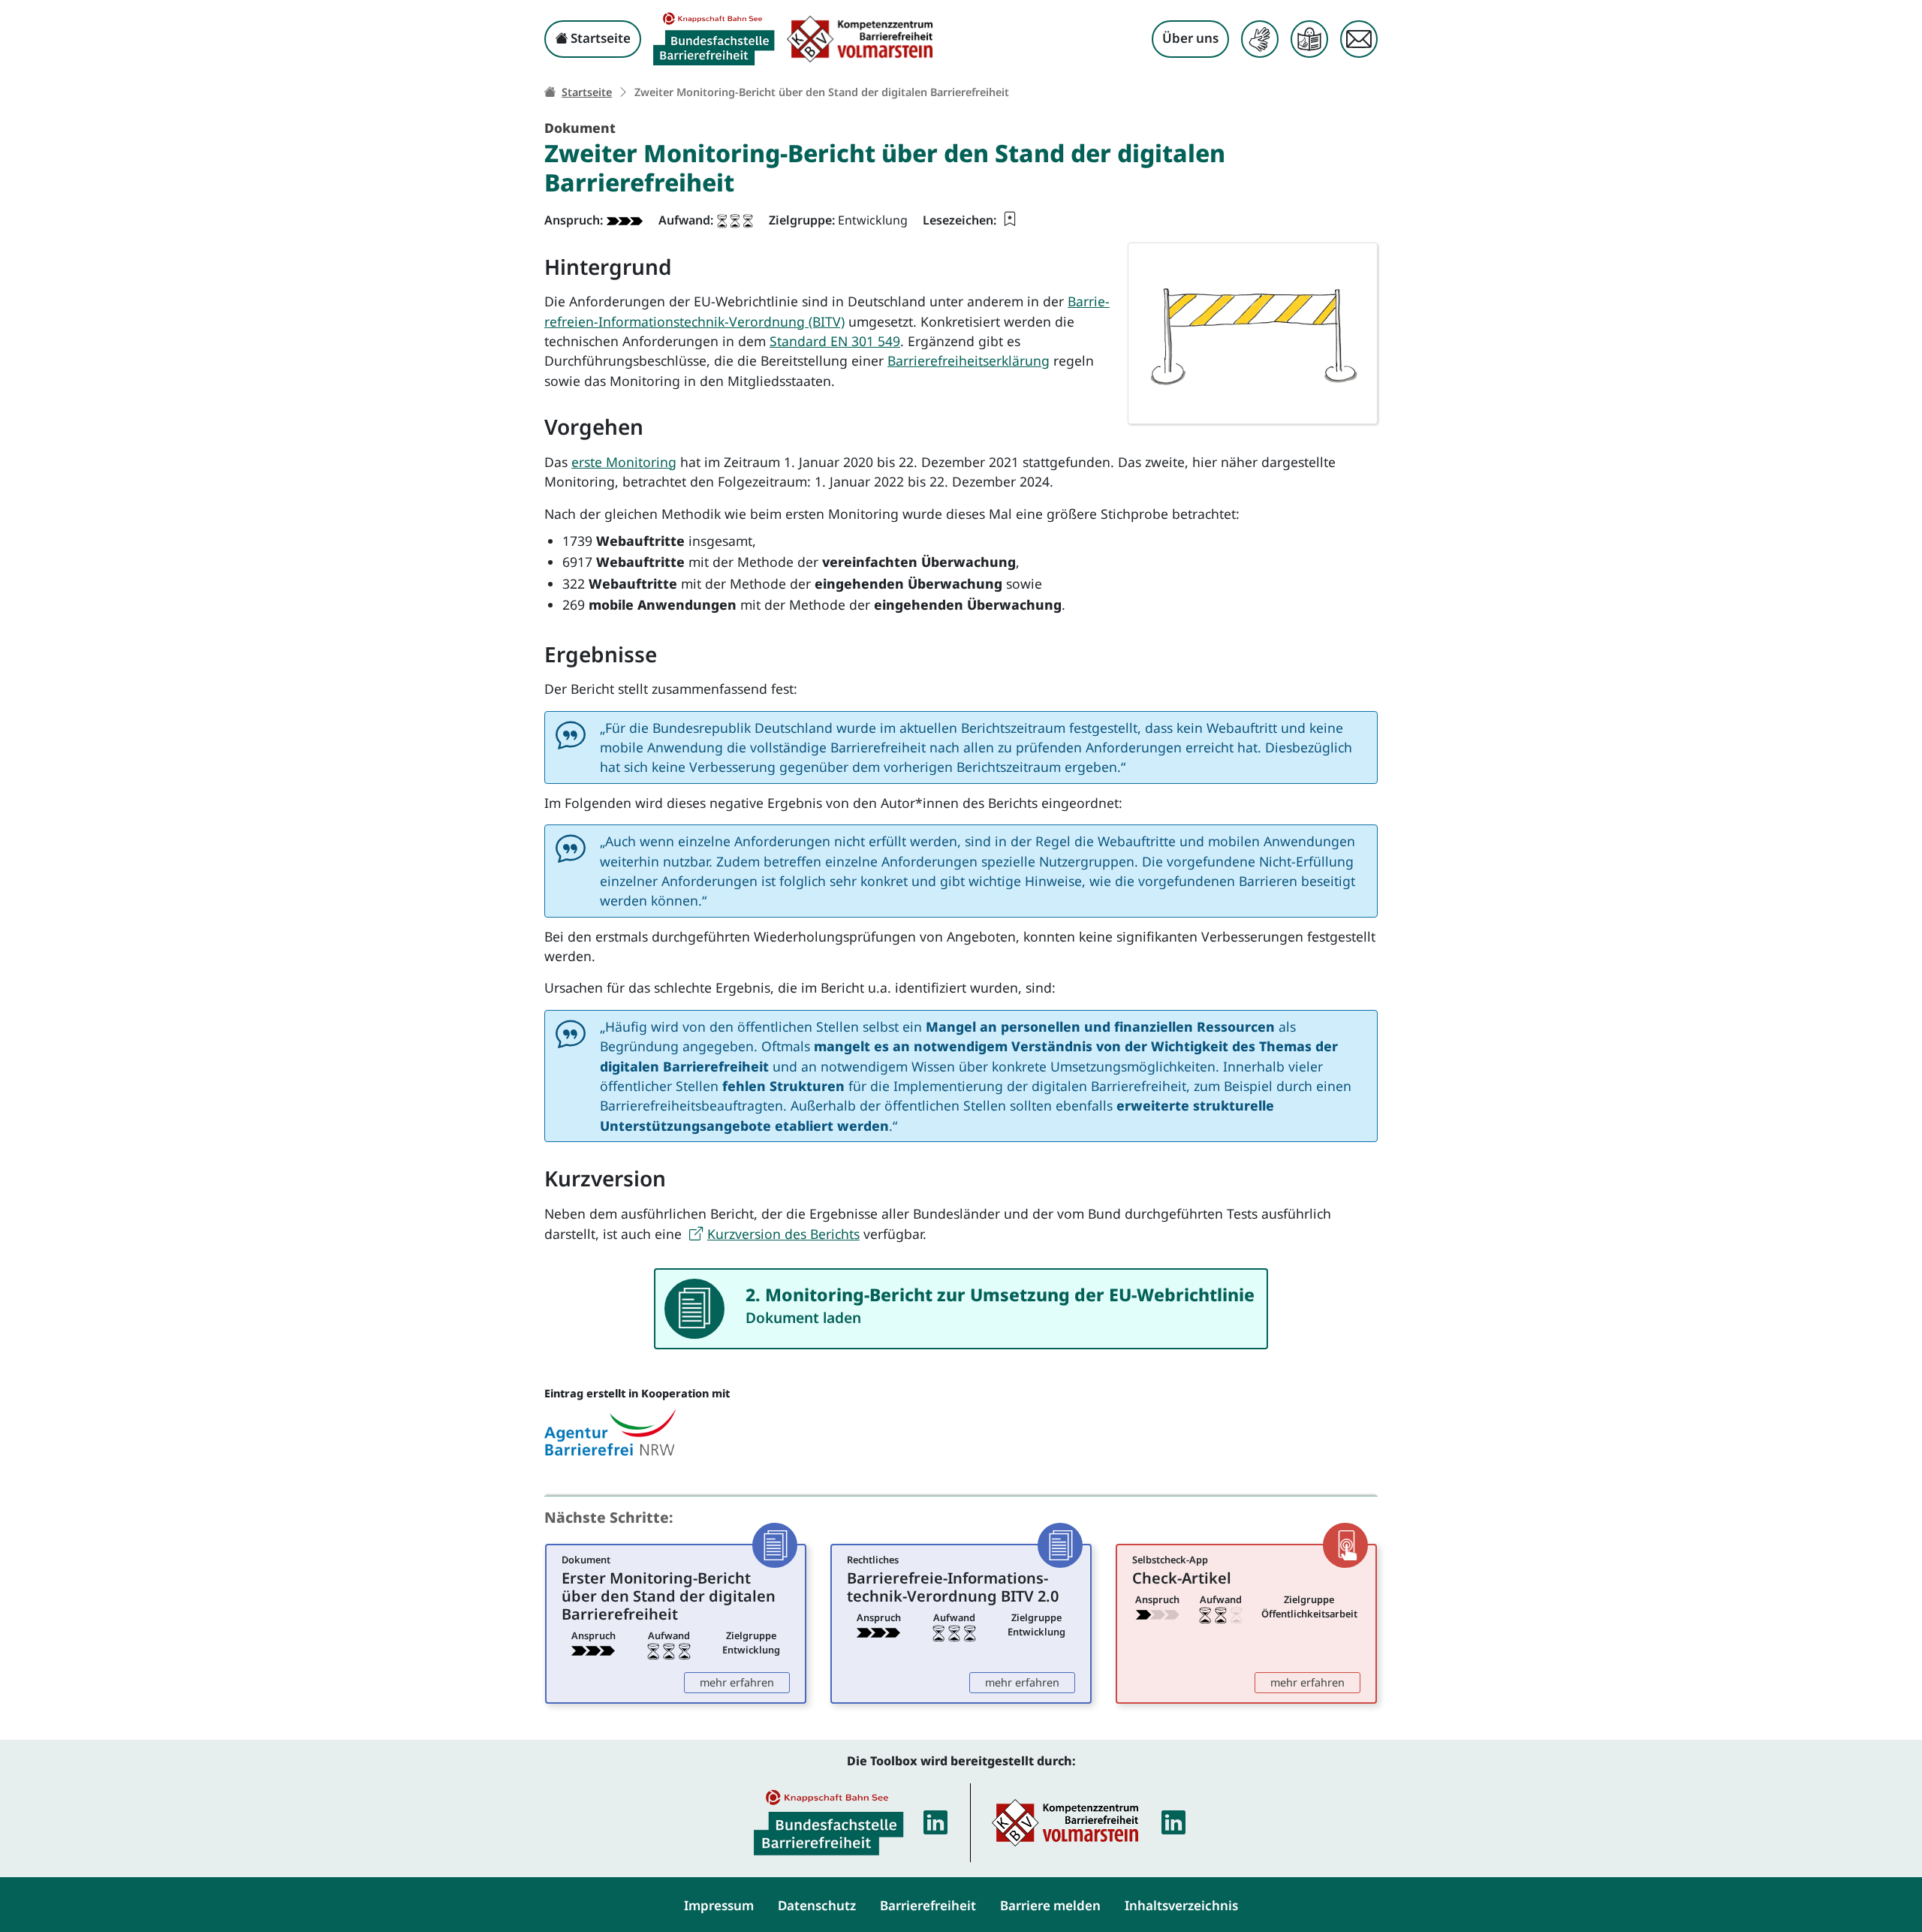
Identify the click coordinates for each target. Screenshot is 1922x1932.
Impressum (719, 1905)
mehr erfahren (745, 1682)
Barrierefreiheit (928, 1905)
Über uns (1190, 38)
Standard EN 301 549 (835, 341)
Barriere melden (1050, 1905)
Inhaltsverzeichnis (1181, 1905)
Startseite (599, 38)
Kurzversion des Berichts (783, 1234)
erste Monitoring (624, 462)
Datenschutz (817, 1905)
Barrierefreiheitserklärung (969, 360)
